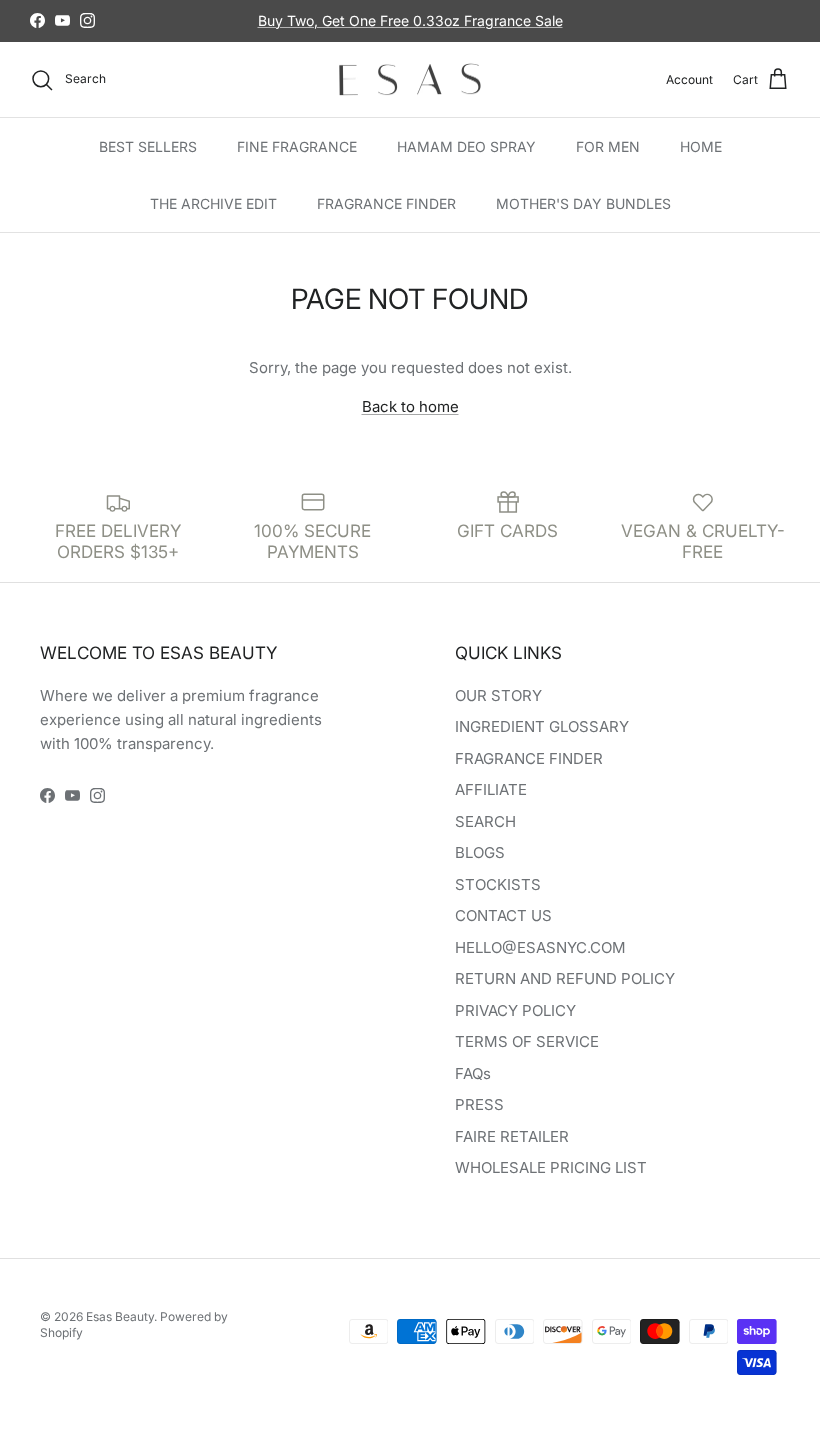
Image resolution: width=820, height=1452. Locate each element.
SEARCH (485, 821)
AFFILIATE (491, 789)
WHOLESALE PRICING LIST (551, 1167)
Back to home (410, 406)
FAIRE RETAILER (512, 1136)
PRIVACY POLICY (515, 1010)
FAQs (473, 1073)
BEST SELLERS (148, 146)
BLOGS (480, 852)
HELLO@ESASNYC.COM (540, 947)
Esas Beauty (120, 1316)
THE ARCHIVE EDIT (213, 203)
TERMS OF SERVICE (527, 1041)
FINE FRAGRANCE (297, 146)
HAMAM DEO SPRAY (466, 146)
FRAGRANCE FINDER (386, 203)
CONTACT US (503, 915)
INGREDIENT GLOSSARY (542, 726)
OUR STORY (498, 695)
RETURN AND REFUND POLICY (565, 978)
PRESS (479, 1104)
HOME (701, 146)
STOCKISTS (498, 884)
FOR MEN (608, 146)
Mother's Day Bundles (583, 203)
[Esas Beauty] (410, 80)
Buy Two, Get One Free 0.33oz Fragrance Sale (410, 20)
